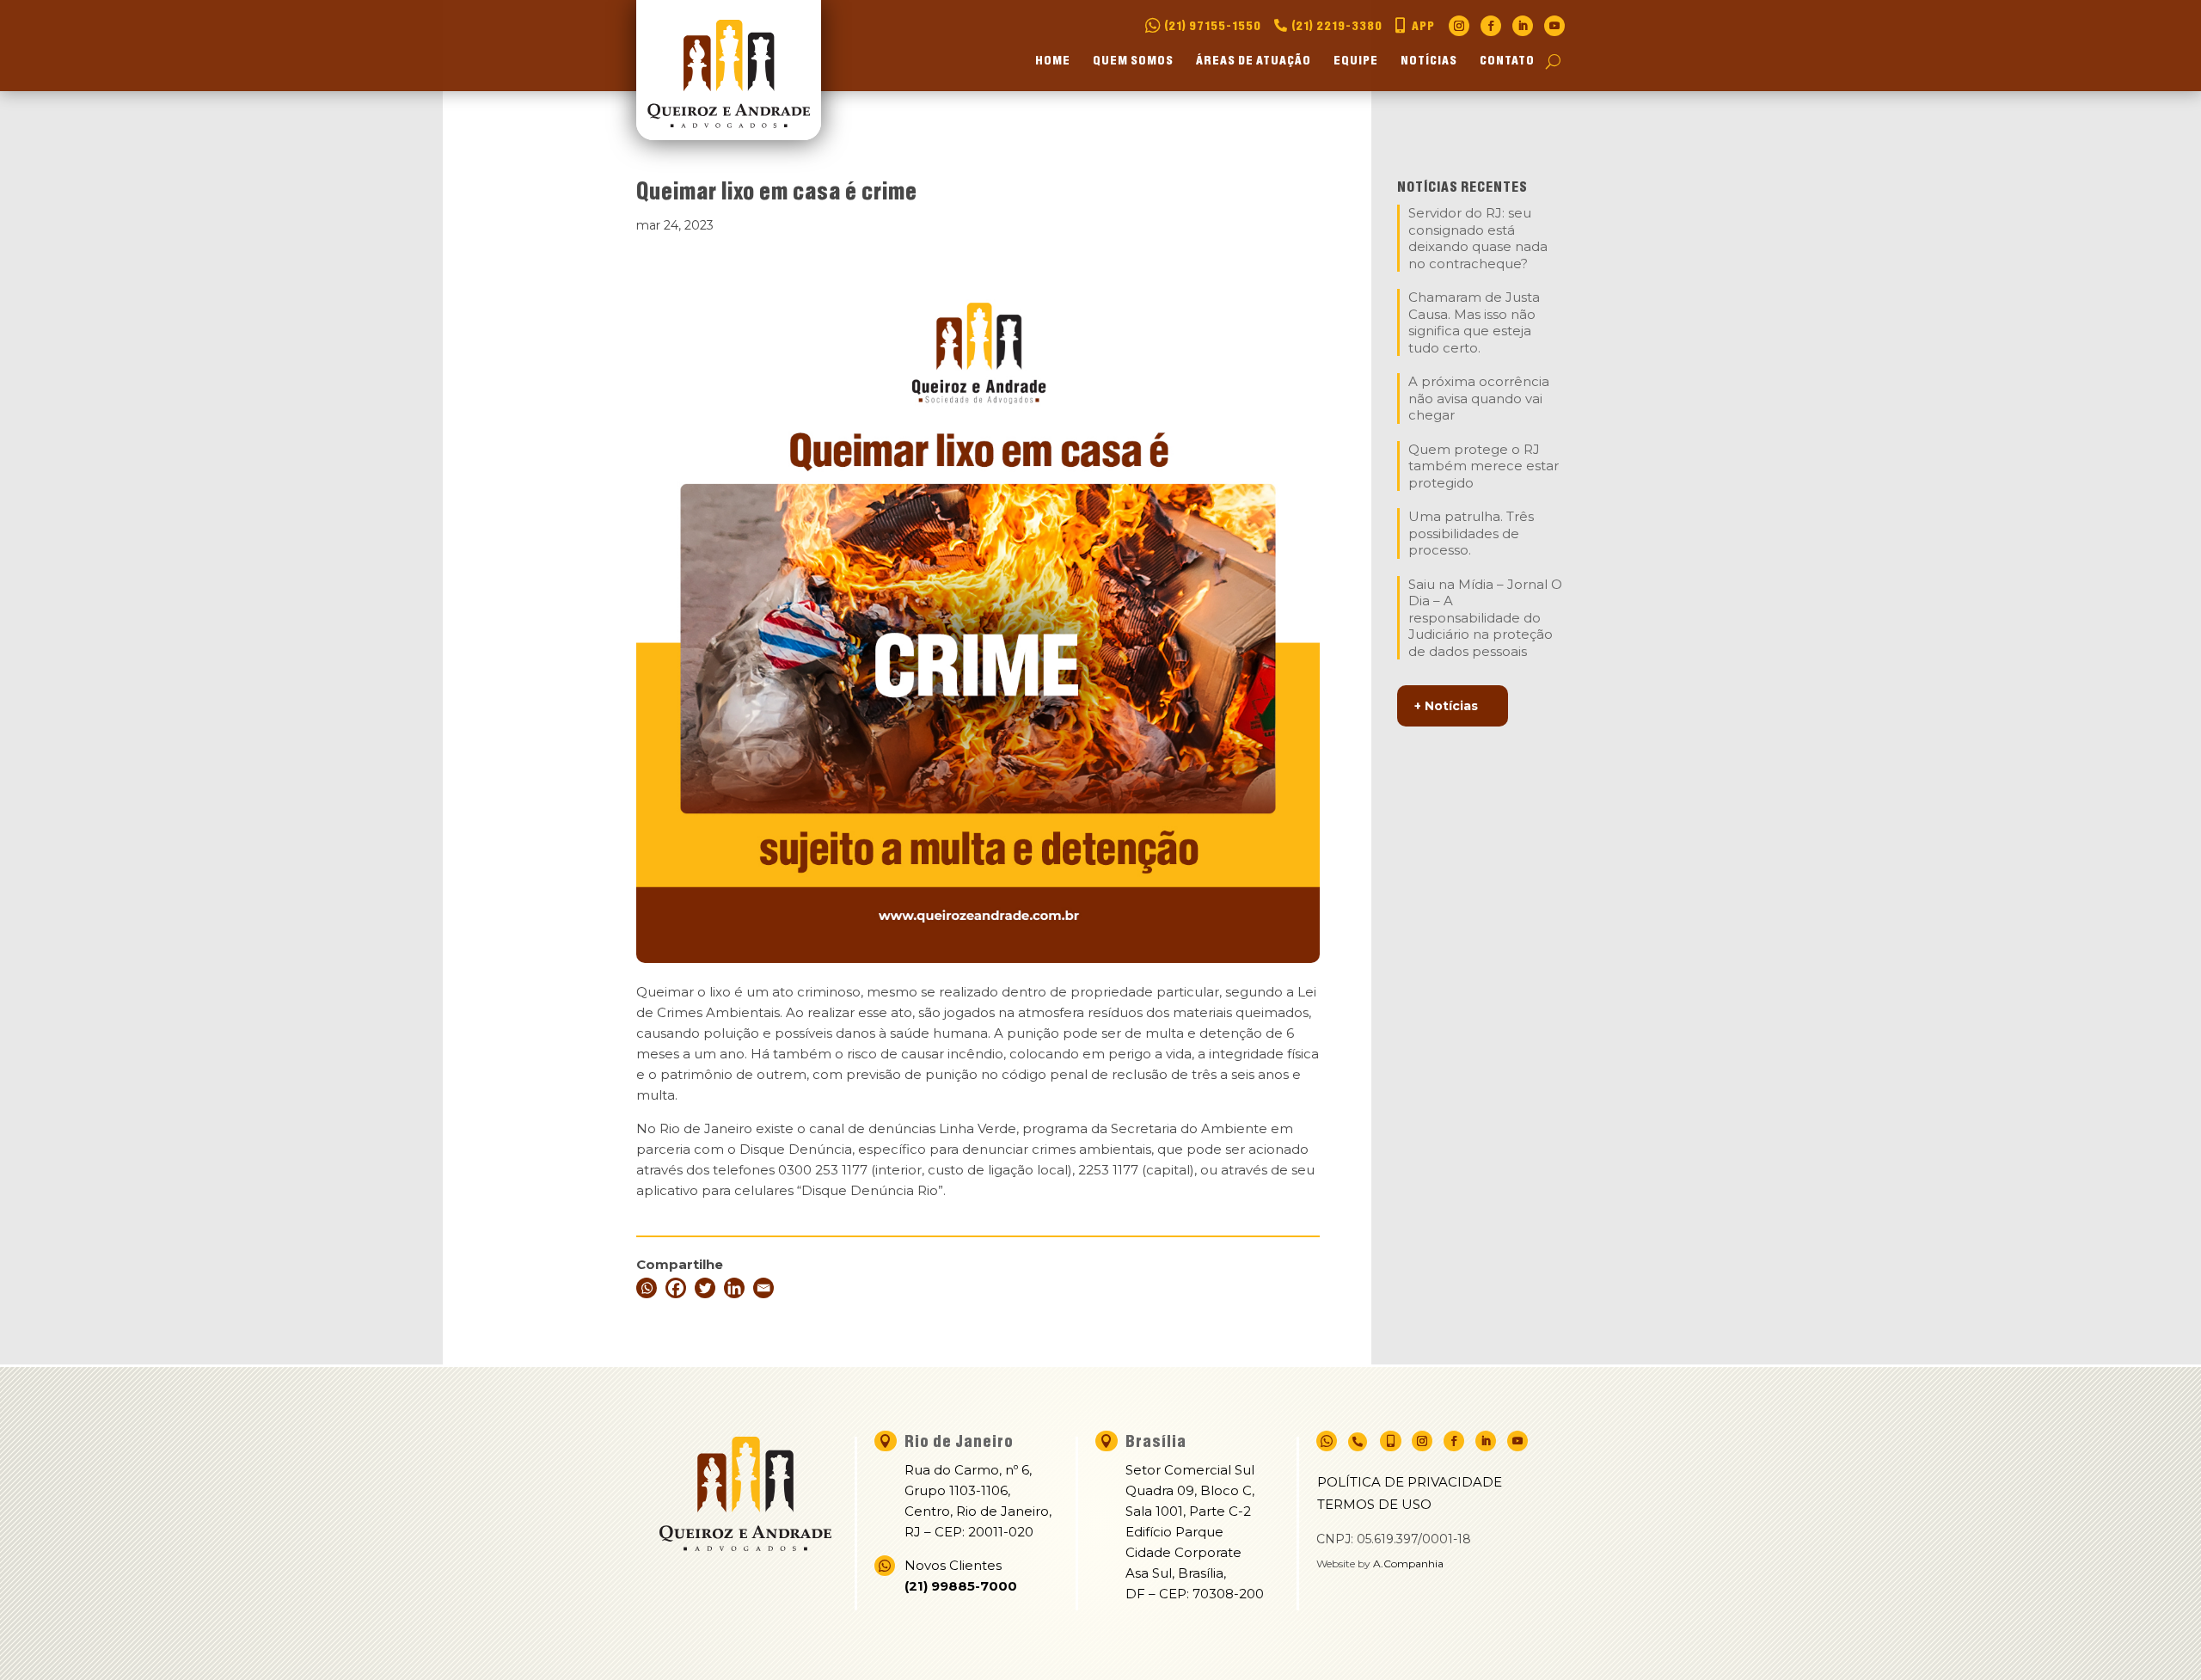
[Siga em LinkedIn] (1523, 26)
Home (1053, 61)
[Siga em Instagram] (1459, 26)
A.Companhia (1408, 1564)
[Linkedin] (734, 1288)
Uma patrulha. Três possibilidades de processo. (1471, 533)
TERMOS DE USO (1374, 1504)
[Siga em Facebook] (1491, 26)
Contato (1507, 61)
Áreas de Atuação (1254, 61)
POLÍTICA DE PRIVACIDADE (1410, 1482)
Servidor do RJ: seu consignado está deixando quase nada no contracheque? (1478, 238)
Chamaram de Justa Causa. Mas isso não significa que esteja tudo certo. (1474, 322)
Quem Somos (1133, 61)
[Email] (763, 1288)
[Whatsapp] (647, 1288)
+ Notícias (1446, 706)
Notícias (1429, 61)
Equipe (1356, 61)
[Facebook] (676, 1288)
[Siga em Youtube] (1554, 26)
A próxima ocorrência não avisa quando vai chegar (1479, 398)
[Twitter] (705, 1288)
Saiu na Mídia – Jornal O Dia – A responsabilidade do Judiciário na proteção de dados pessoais (1485, 618)
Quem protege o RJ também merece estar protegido (1484, 466)
